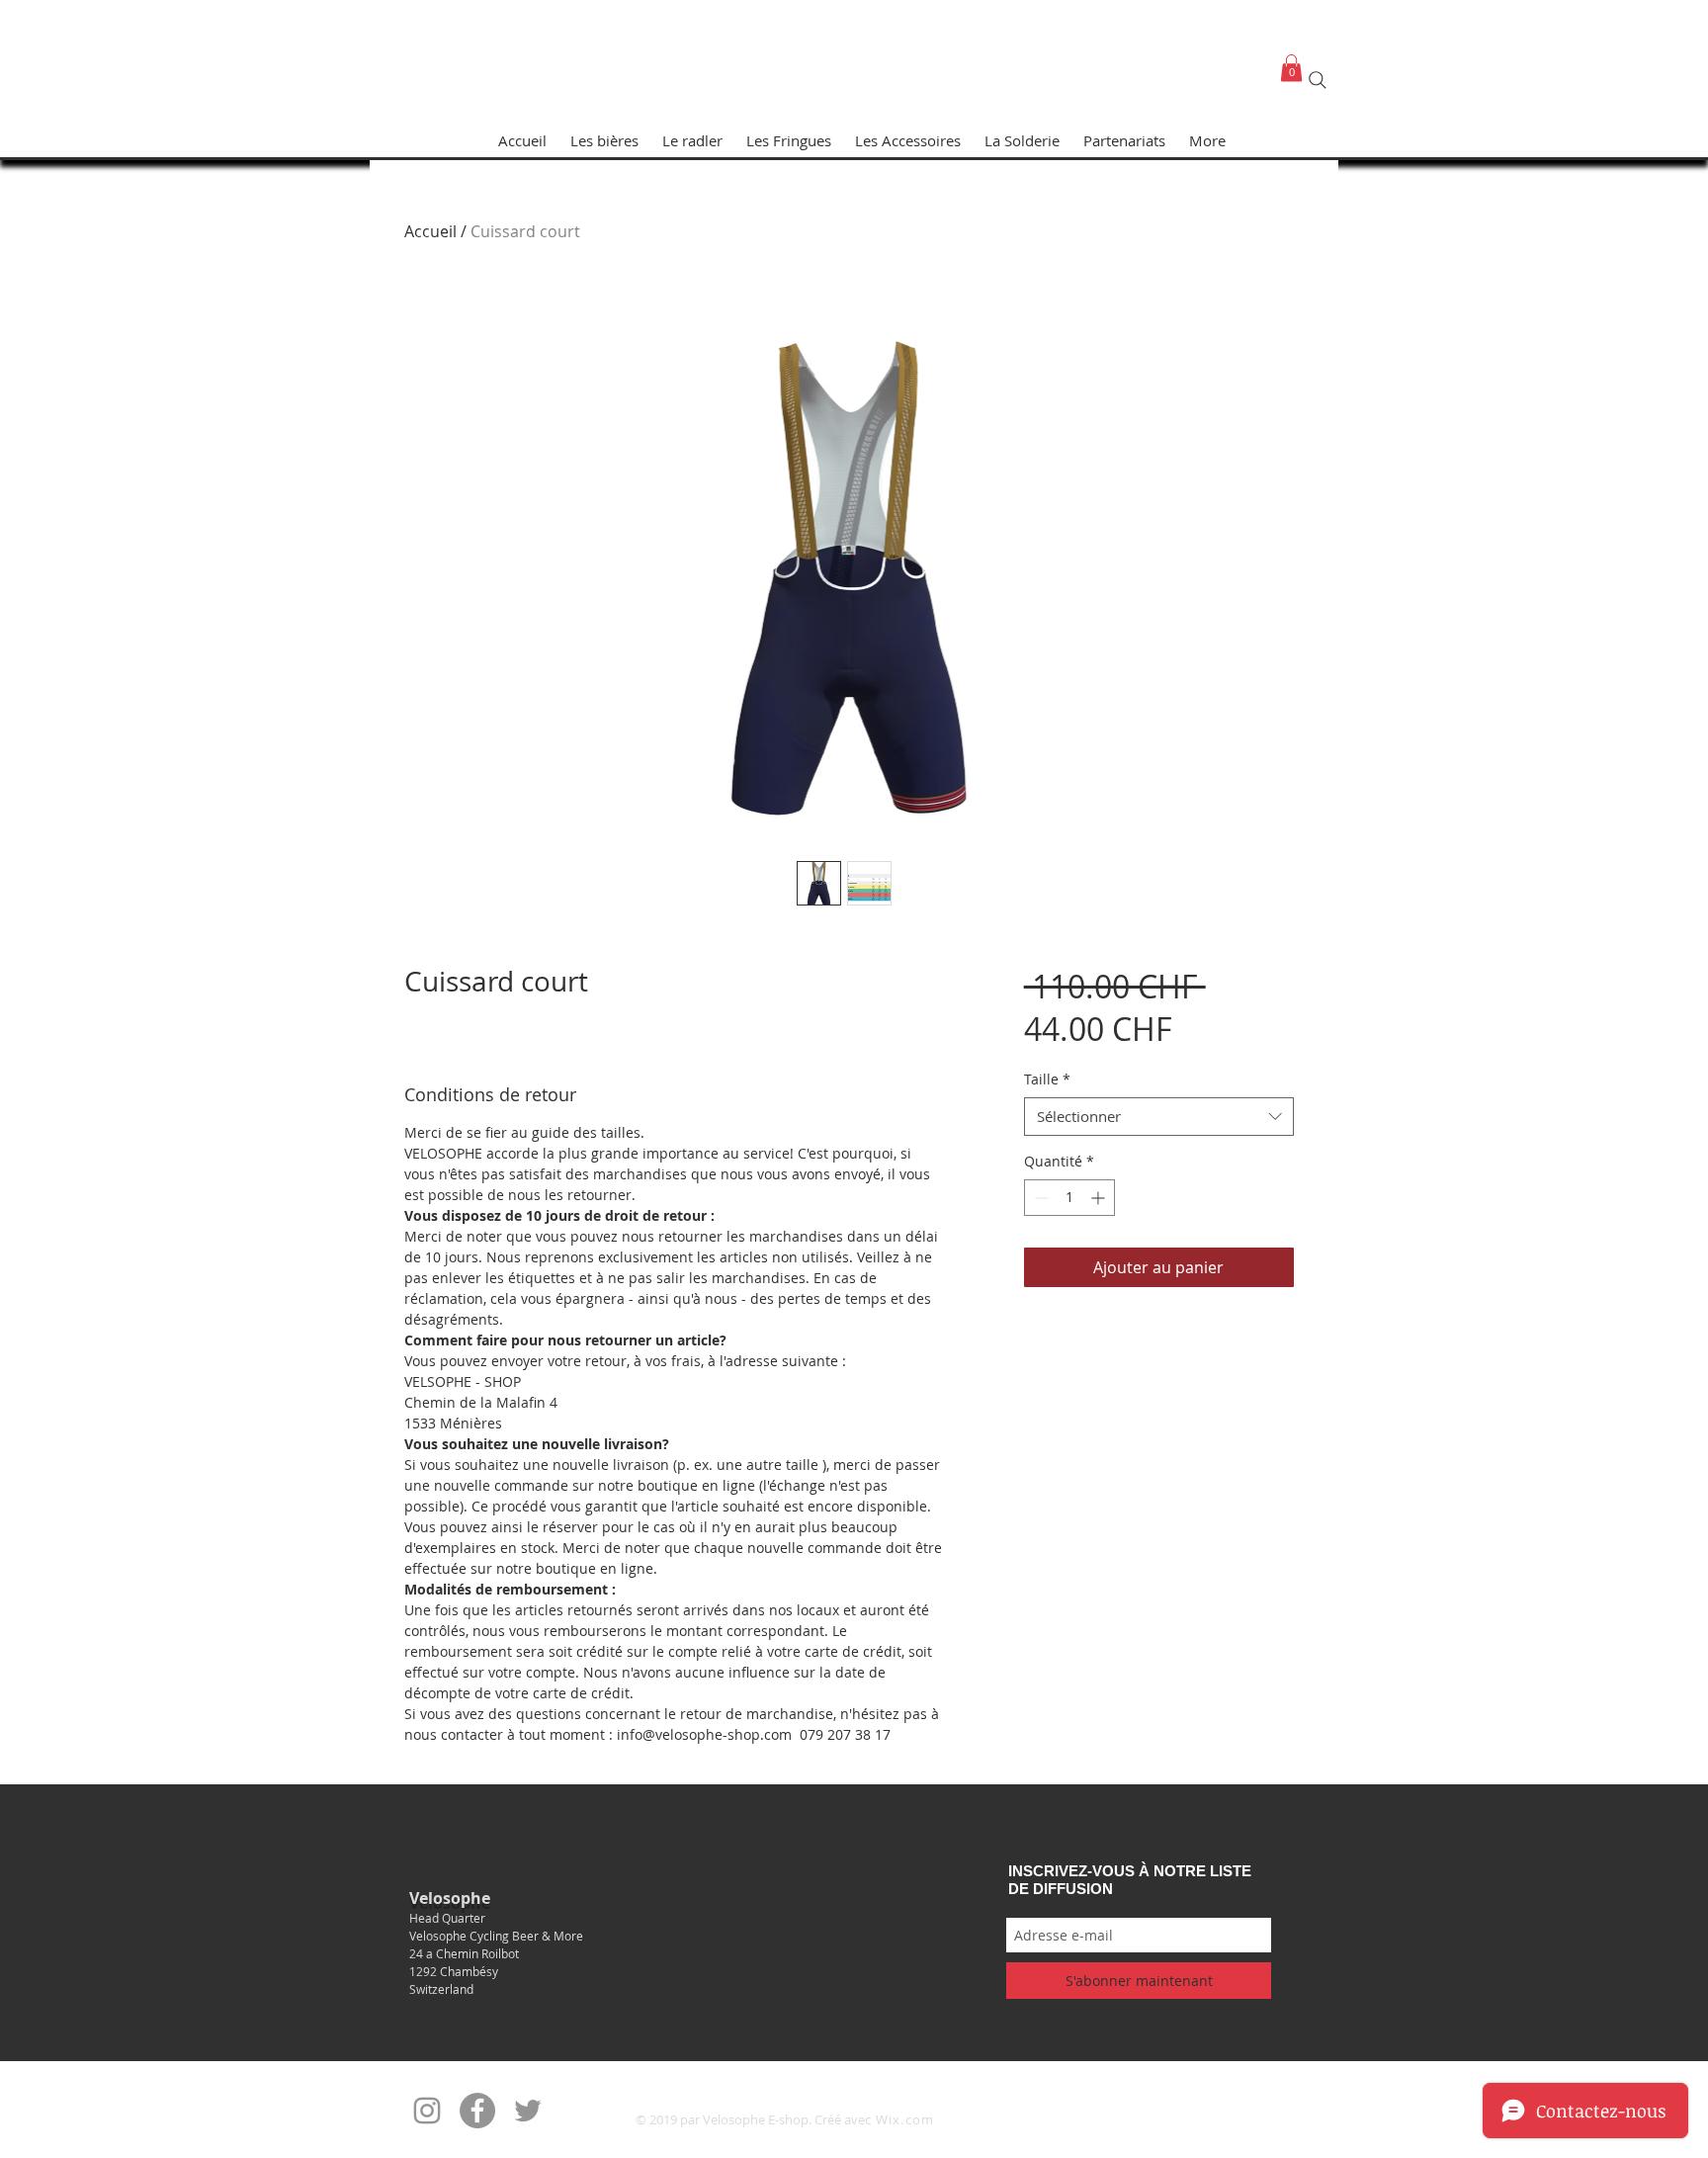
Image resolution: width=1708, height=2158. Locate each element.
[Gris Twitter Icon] (528, 2111)
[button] (1291, 68)
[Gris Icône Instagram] (427, 2111)
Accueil (430, 231)
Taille (1047, 1079)
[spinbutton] (1069, 1198)
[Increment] (1100, 1198)
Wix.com (905, 2119)
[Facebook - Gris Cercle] (477, 2111)
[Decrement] (1039, 1198)
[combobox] (1159, 1117)
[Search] (1318, 80)
